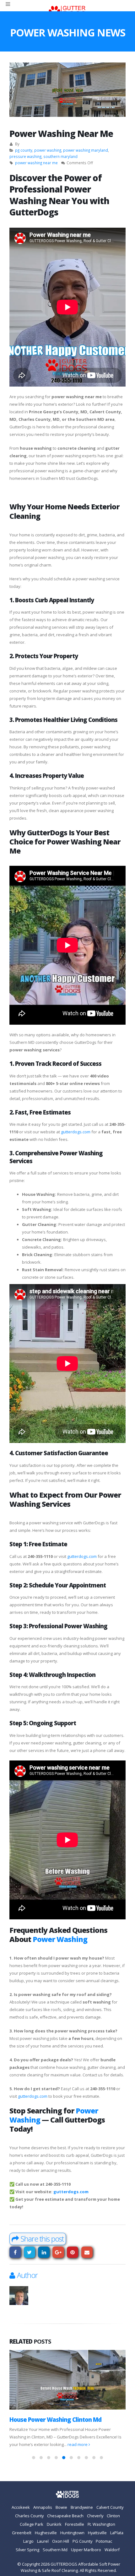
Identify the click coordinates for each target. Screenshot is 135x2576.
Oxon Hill (61, 2541)
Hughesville (46, 2533)
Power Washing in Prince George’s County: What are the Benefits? (67, 2423)
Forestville (75, 2524)
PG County (82, 2541)
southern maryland (60, 156)
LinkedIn (44, 2252)
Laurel (43, 2541)
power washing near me (36, 163)
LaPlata (117, 2533)
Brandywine (82, 2508)
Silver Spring (27, 2550)
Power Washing (60, 1939)
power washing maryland (86, 150)
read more (111, 2445)
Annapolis (43, 2508)
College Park (32, 2524)
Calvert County (110, 2508)
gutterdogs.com (76, 1132)
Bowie (61, 2508)
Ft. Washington (101, 2524)
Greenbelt (22, 2533)
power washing (48, 150)
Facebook (15, 2252)
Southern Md (55, 2550)
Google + (58, 2252)
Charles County (29, 2516)
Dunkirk (54, 2524)
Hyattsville (97, 2533)
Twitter (30, 2252)
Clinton (113, 2516)
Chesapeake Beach (65, 2516)
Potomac (104, 2541)
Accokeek (21, 2508)
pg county (24, 150)
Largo (28, 2541)
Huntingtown (72, 2533)
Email (87, 2252)
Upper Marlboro (86, 2550)
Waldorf (112, 2550)
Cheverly (95, 2516)
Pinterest (73, 2252)
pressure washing (25, 156)
